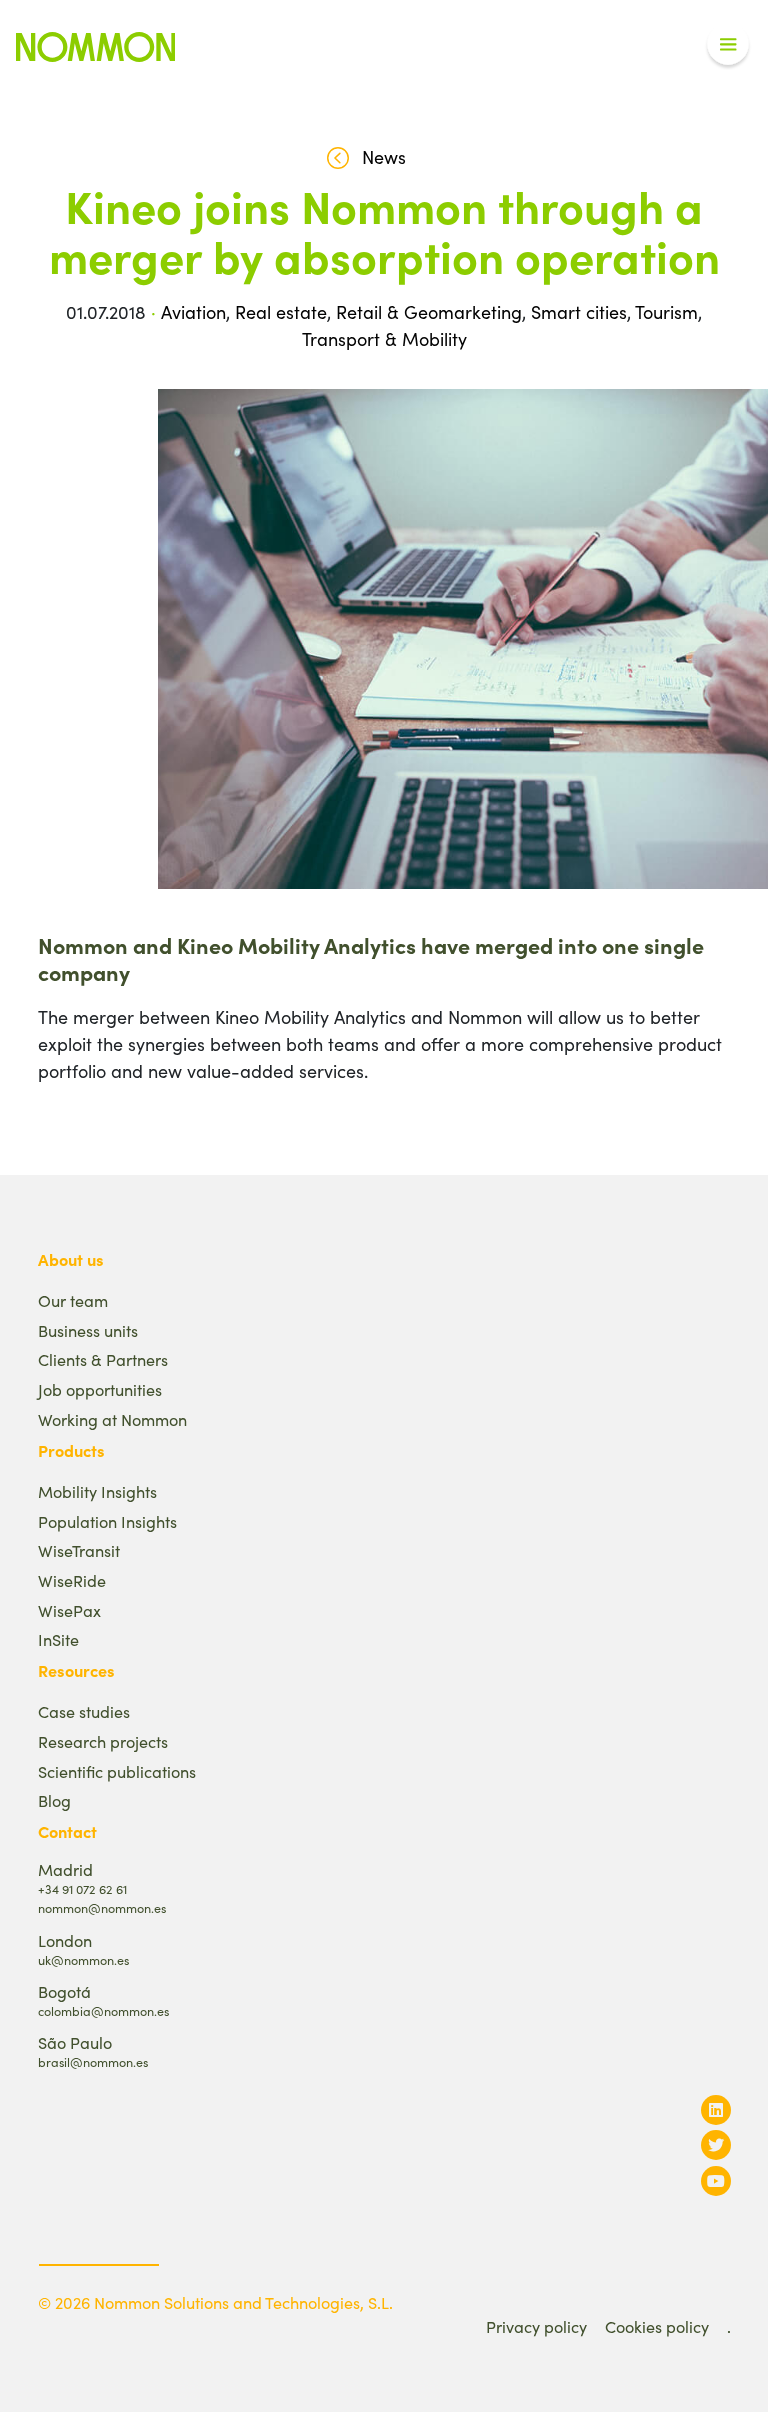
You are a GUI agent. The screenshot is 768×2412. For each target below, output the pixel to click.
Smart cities (579, 312)
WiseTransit (79, 1550)
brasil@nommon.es (93, 2061)
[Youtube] (716, 2180)
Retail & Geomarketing (429, 312)
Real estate (281, 312)
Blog (54, 1800)
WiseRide (72, 1580)
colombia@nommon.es (103, 2010)
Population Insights (107, 1521)
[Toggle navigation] (728, 45)
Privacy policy (536, 2326)
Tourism (666, 312)
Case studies (84, 1711)
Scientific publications (117, 1771)
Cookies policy (657, 2326)
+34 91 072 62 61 (82, 1888)
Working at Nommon (112, 1419)
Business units (88, 1330)
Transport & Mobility (384, 339)
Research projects (103, 1741)
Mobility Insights (97, 1491)
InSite (58, 1639)
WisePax (69, 1610)
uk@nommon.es (83, 1959)
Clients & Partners (103, 1359)
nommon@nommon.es (102, 1907)
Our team (73, 1300)
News (384, 157)
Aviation (193, 312)
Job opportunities (100, 1389)
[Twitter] (716, 2144)
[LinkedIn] (716, 2109)
